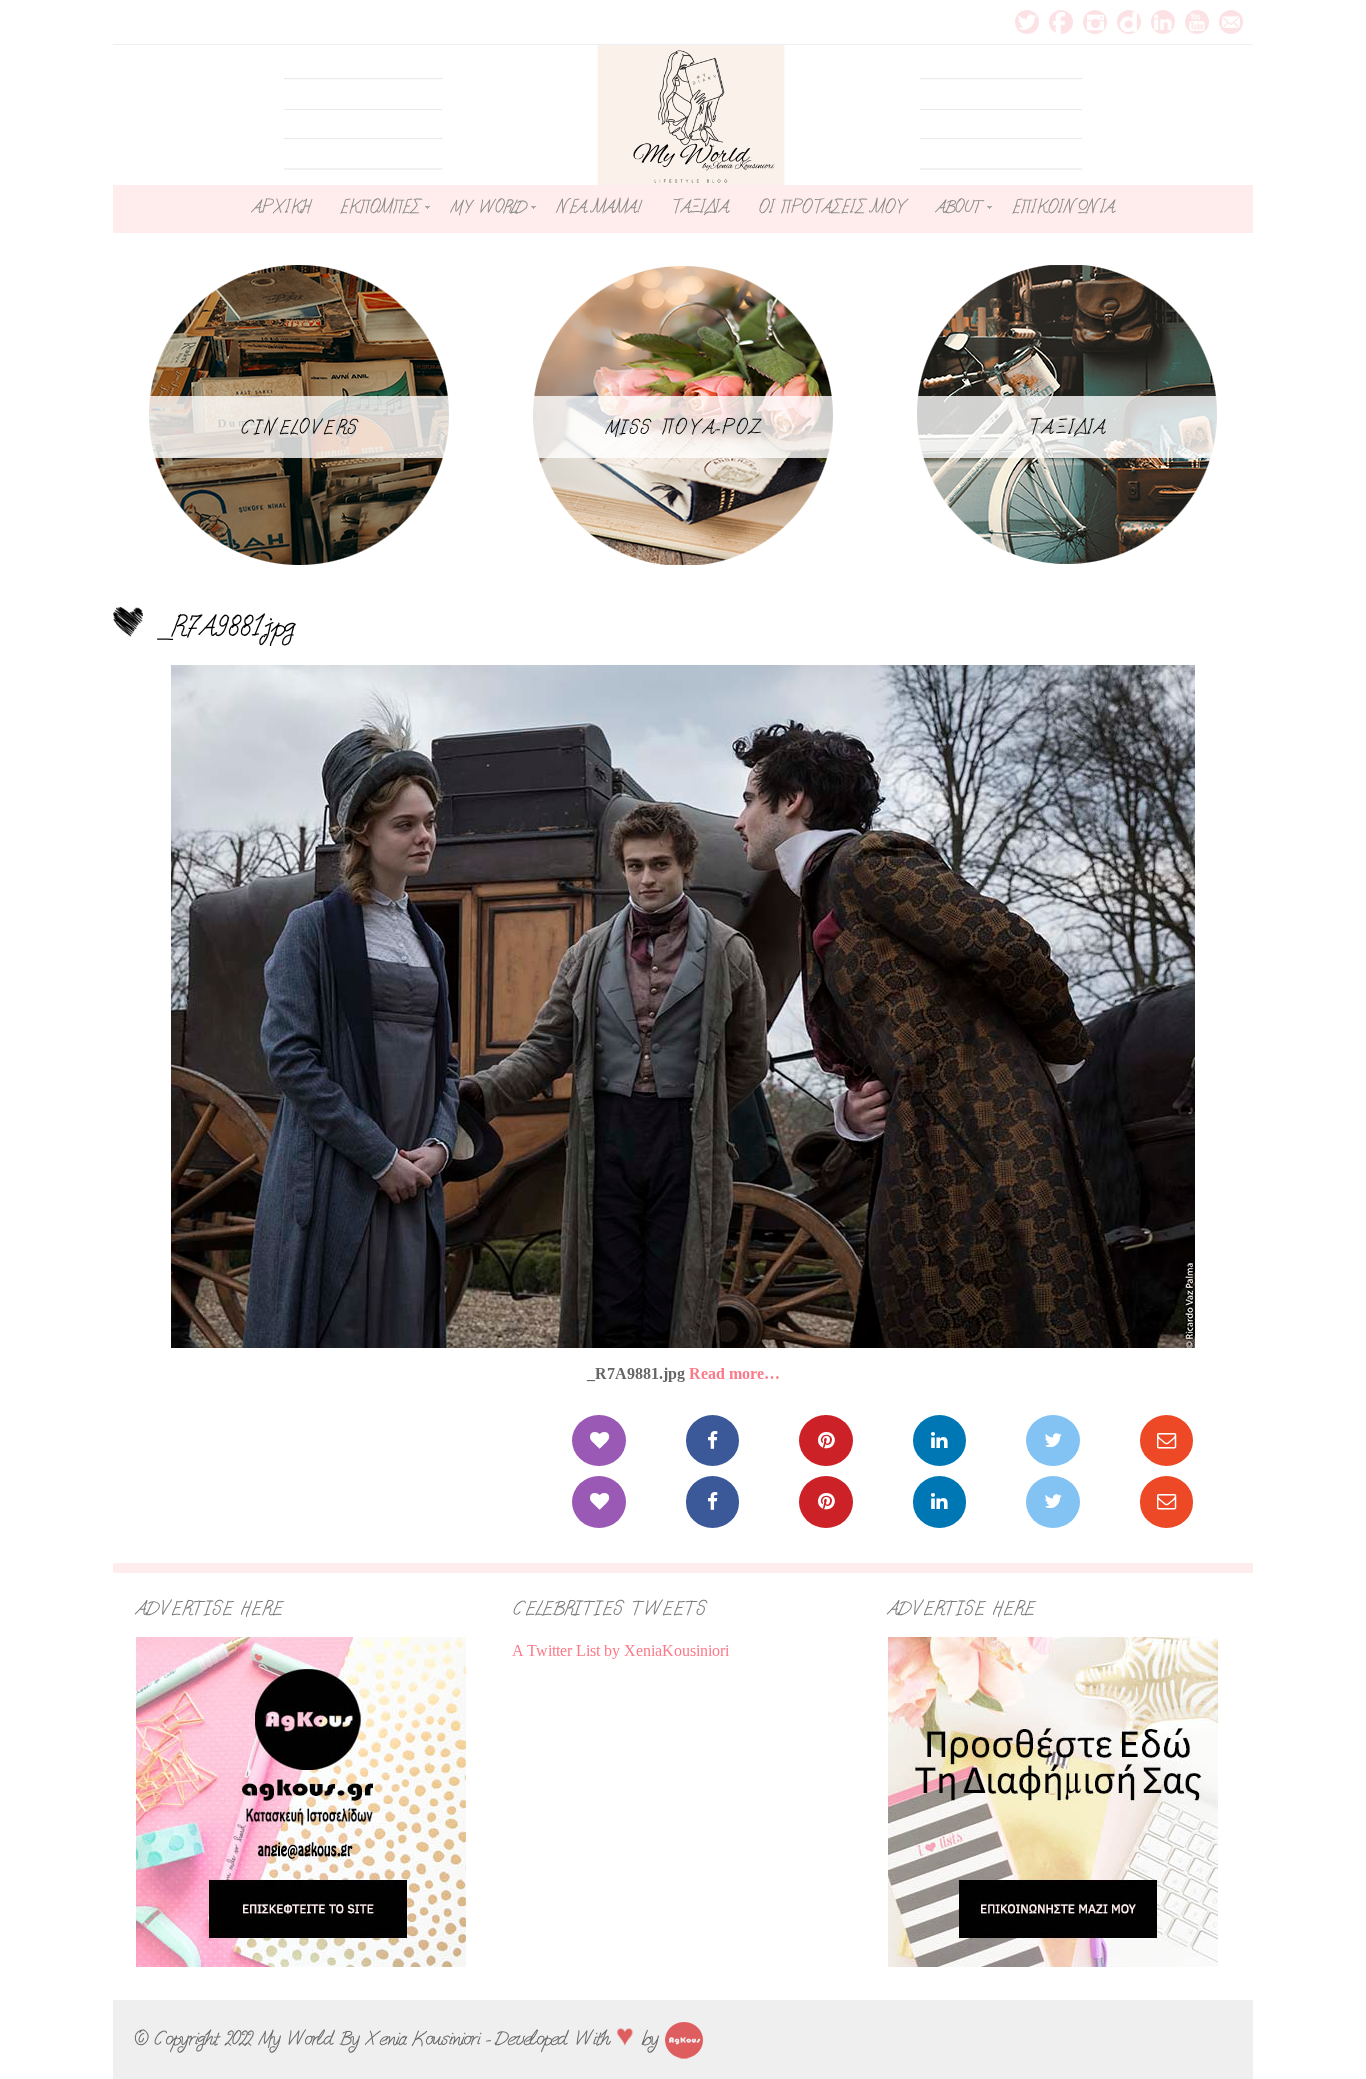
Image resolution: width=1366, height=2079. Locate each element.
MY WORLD (488, 207)
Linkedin (1163, 22)
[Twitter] (1052, 1440)
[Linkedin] (939, 1440)
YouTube (1197, 22)
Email (1231, 22)
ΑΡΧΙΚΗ (281, 207)
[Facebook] (712, 1440)
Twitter (1027, 22)
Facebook (1061, 22)
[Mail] (1166, 1440)
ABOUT (959, 207)
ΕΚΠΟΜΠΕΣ (380, 207)
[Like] (598, 1440)
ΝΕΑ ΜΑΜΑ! (598, 207)
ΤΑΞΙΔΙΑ (699, 207)
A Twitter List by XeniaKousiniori (620, 1650)
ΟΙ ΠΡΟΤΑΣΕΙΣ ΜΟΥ (832, 207)
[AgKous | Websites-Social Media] (684, 2038)
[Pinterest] (825, 1440)
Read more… (734, 1373)
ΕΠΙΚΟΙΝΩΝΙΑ (1063, 207)
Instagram (1095, 22)
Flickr (1129, 22)
